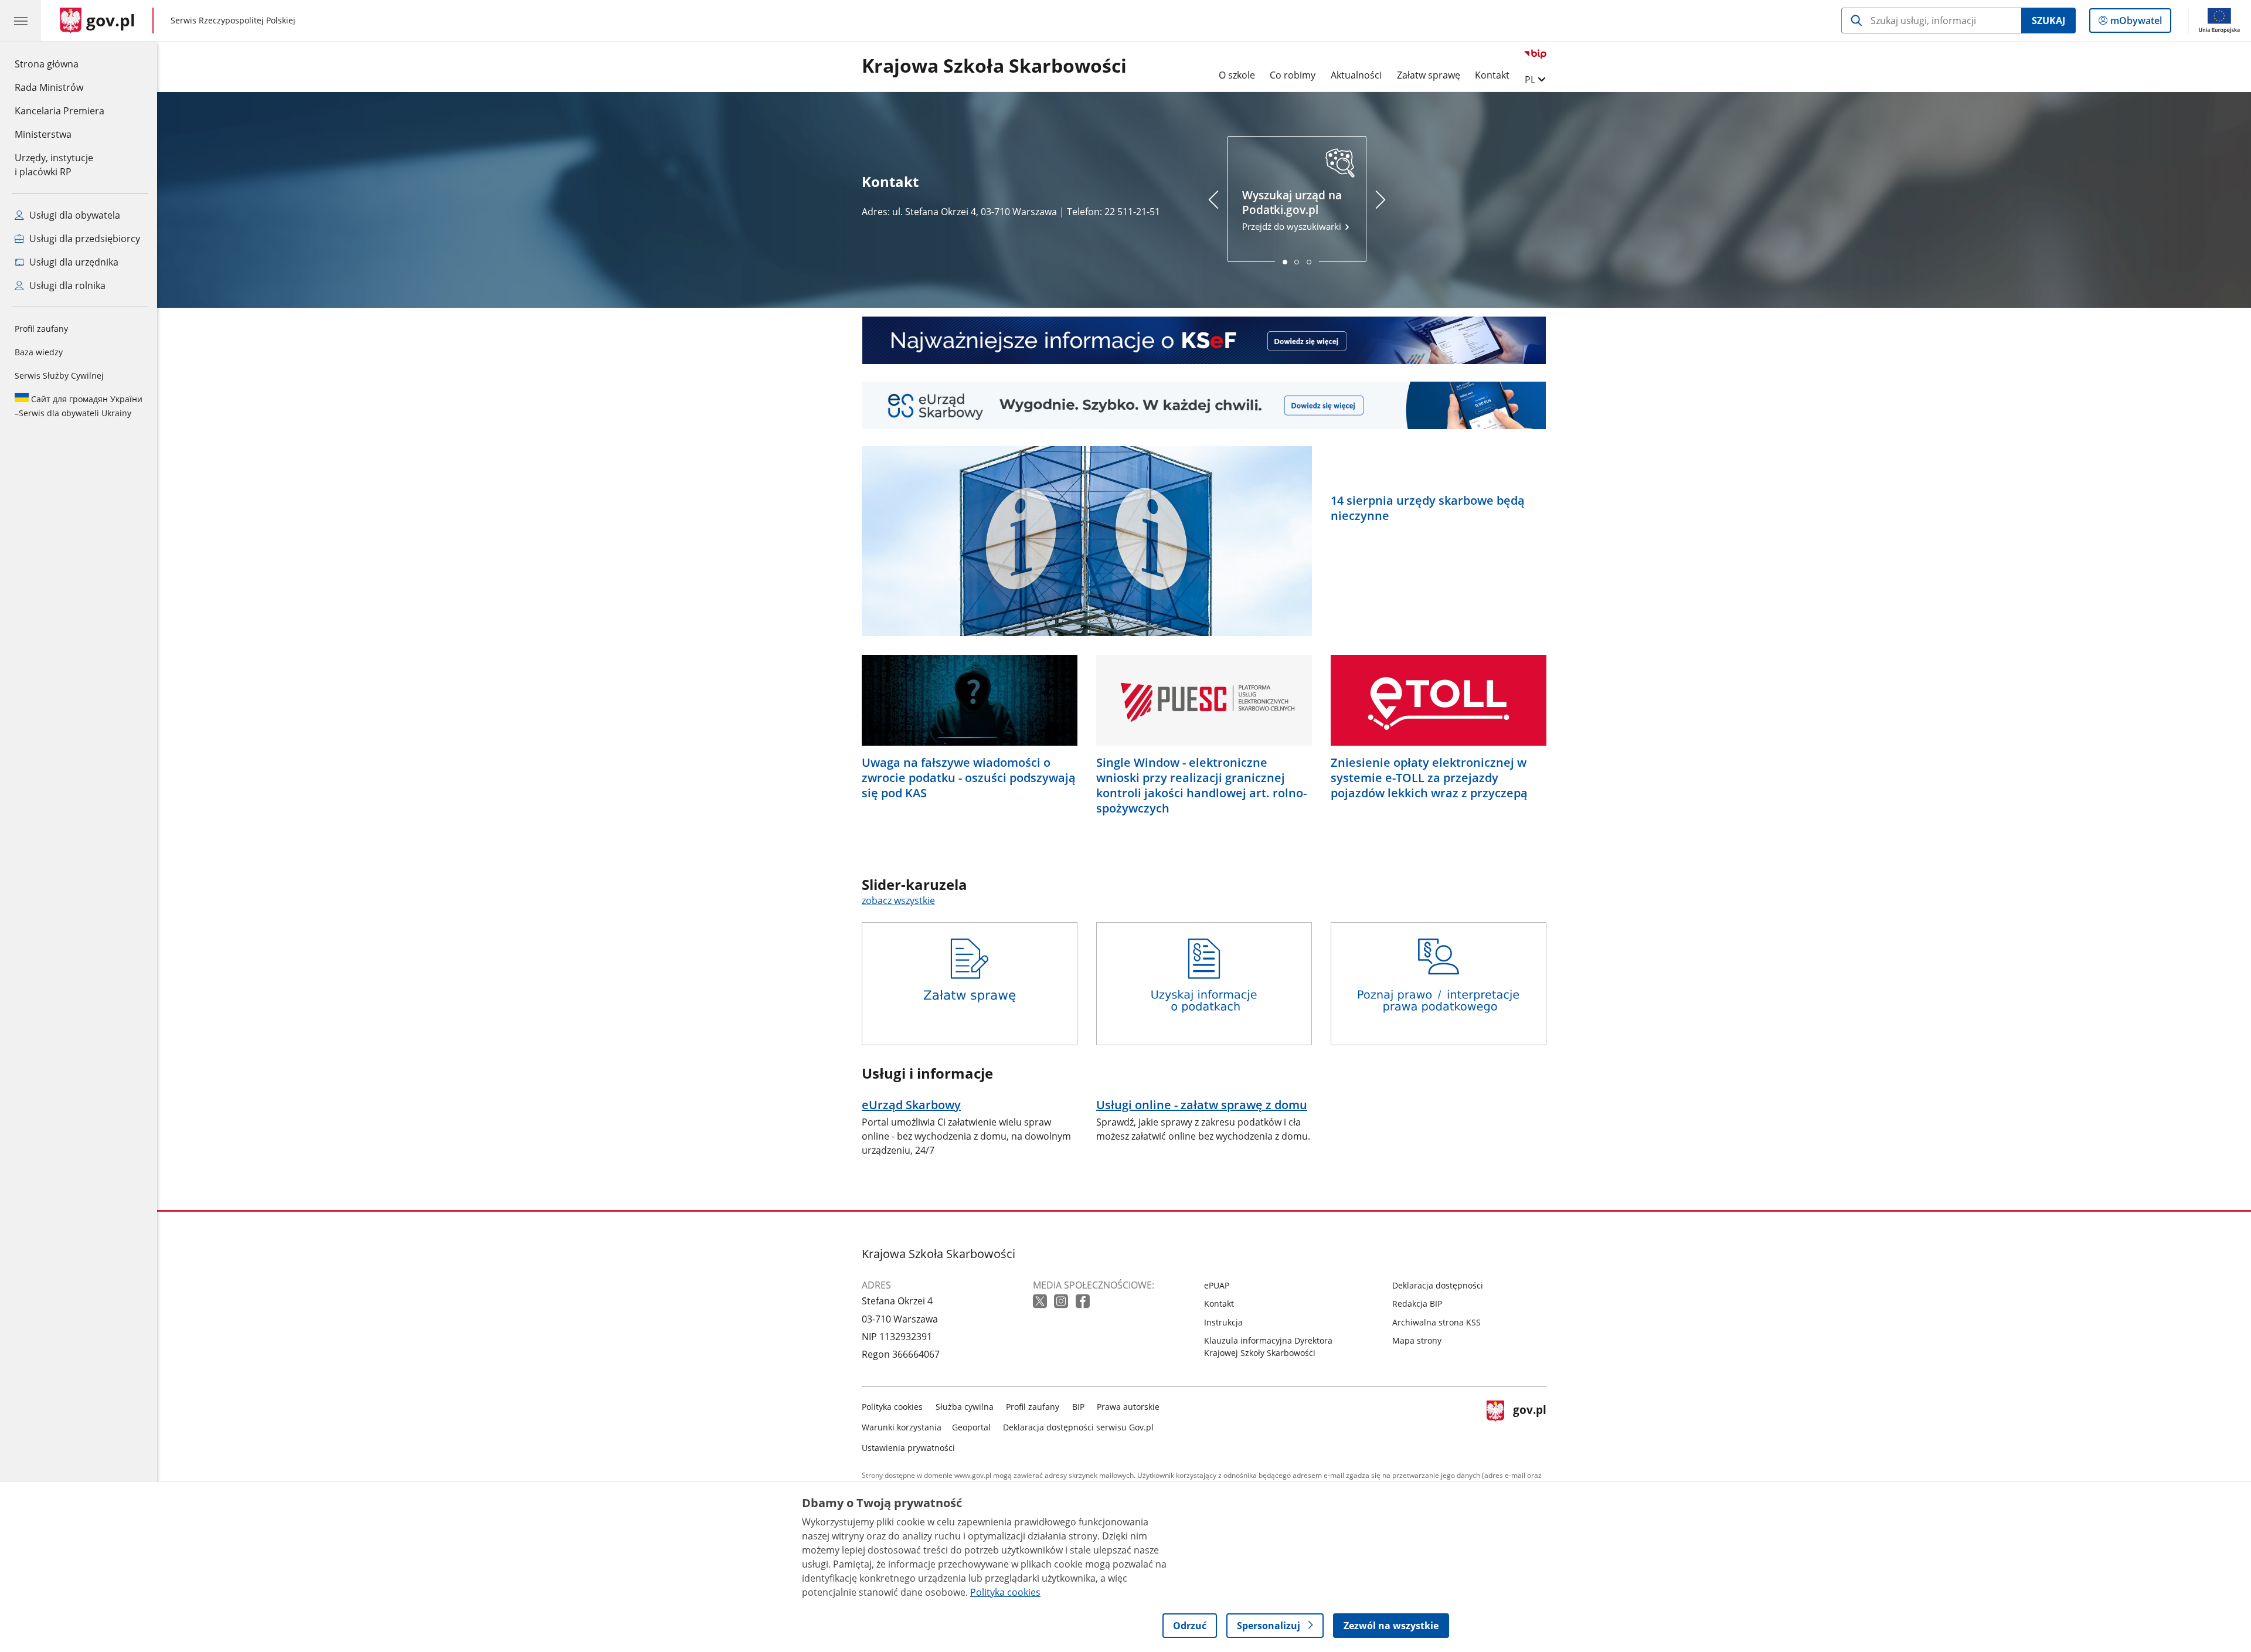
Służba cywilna (965, 1407)
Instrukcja (1223, 1322)
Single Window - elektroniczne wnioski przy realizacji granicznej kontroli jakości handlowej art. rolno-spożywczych (1201, 786)
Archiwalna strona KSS (1436, 1322)
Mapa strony (1417, 1340)
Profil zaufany (41, 329)
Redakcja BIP (1417, 1303)
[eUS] (1204, 405)
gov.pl (1529, 1425)
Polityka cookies (892, 1407)
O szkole (1237, 75)
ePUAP (1217, 1285)
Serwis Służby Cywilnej (59, 375)
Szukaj (2048, 21)
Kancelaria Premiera (59, 111)
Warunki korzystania (902, 1427)
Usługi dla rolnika (66, 285)
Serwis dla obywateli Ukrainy (79, 406)
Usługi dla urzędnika (73, 262)
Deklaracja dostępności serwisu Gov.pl (1078, 1427)
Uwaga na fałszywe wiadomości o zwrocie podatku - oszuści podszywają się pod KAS (969, 778)
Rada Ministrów (49, 87)
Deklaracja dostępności (1438, 1285)
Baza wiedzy (39, 352)
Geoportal (971, 1427)
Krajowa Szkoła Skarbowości (994, 66)
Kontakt (1492, 75)
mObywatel (2136, 23)
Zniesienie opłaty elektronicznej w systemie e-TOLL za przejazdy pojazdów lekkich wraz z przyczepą (1429, 778)
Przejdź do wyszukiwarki (1293, 210)
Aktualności (1356, 75)
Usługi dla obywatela (74, 215)
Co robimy (1293, 75)
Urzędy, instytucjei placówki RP (54, 165)
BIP (1078, 1407)
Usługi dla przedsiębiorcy (84, 239)
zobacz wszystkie (898, 900)
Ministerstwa (43, 134)
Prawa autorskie (1128, 1407)
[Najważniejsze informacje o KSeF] (1204, 340)
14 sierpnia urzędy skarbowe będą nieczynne (1428, 508)
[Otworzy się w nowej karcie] (1041, 1302)
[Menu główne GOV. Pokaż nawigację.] (21, 21)
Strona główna (59, 64)
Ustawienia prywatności (908, 1448)
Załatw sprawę (1429, 75)
